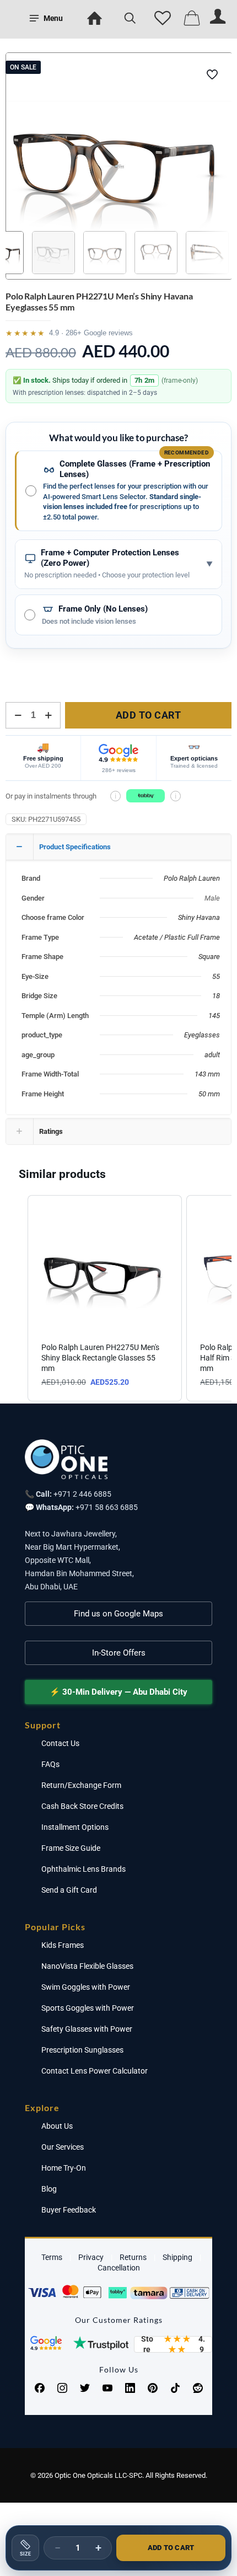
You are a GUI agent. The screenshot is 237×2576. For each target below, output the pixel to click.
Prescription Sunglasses (82, 2050)
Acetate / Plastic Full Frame (177, 937)
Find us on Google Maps (118, 1614)
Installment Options (75, 1827)
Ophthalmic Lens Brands (84, 1869)
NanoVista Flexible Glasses (87, 1966)
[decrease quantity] (18, 715)
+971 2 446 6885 (82, 1494)
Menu (53, 18)
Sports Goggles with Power (88, 2008)
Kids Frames (63, 1945)
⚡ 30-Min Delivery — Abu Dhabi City (118, 1692)
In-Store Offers (119, 1653)
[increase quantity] (48, 715)
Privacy (91, 2257)
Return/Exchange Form (81, 1785)
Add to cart (149, 715)
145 (214, 1016)
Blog (49, 2189)
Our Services (63, 2147)
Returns (133, 2257)
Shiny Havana (199, 917)
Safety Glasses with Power (87, 2029)
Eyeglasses (202, 1035)
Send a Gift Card (69, 1890)
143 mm (207, 1074)
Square (209, 957)
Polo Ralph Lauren (192, 878)
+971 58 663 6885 (107, 1507)
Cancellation (119, 2268)
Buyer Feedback (69, 2210)
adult (212, 1055)
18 (216, 996)
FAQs (50, 1764)
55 (216, 976)
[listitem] (105, 1298)
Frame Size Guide (71, 1848)
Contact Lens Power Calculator (95, 2071)
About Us (57, 2126)
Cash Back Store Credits (82, 1806)
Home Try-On (64, 2168)
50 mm (209, 1094)
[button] (17, 1298)
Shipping (177, 2257)
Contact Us (60, 1743)
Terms (52, 2257)
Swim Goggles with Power (86, 1987)
